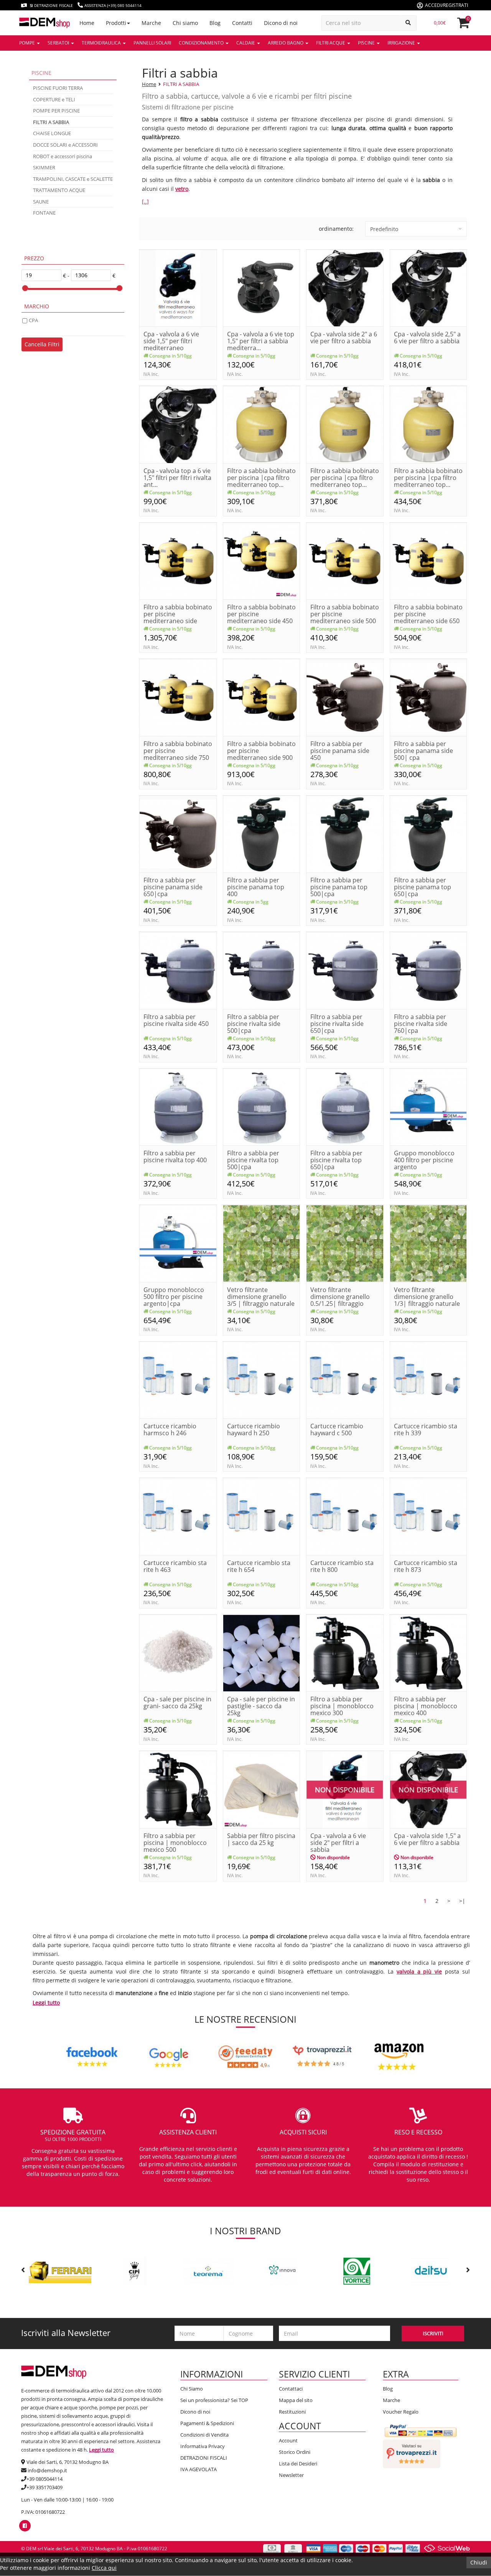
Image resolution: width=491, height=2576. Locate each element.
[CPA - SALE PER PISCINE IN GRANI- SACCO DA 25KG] (178, 1652)
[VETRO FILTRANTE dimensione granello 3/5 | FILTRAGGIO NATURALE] (262, 1243)
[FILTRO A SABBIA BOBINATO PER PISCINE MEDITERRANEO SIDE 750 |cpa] (178, 697)
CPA (33, 320)
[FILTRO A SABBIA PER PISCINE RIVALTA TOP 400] (178, 1106)
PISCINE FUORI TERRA (58, 88)
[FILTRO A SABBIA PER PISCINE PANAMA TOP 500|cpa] (345, 833)
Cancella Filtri (42, 344)
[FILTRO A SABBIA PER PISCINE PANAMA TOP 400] (262, 833)
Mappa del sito (296, 2400)
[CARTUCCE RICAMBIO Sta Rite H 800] (345, 1516)
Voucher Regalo (401, 2412)
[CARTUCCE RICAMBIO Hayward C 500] (345, 1379)
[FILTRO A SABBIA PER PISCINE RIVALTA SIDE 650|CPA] (345, 970)
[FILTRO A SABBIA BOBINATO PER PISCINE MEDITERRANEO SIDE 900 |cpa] (262, 697)
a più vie (430, 1971)
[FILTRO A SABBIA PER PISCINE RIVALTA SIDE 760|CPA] (428, 970)
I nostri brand (245, 2231)
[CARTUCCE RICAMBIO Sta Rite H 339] (428, 1379)
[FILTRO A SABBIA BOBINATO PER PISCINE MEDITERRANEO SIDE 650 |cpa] (428, 560)
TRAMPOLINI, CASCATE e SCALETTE (73, 179)
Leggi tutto (46, 2003)
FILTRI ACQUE (331, 43)
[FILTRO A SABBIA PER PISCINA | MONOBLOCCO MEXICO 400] (428, 1652)
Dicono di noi (195, 2412)
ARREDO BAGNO (286, 43)
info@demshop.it (47, 2470)
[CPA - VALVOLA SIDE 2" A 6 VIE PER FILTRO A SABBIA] (345, 287)
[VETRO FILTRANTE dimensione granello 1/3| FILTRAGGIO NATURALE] (428, 1243)
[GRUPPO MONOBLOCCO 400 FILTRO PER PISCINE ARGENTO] (428, 1106)
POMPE (28, 43)
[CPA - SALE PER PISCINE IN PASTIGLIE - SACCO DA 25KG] (262, 1652)
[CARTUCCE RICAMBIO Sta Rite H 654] (262, 1516)
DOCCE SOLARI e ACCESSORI (65, 145)
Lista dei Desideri (298, 2463)
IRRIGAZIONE (402, 43)
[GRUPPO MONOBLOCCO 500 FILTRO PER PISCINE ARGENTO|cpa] (178, 1243)
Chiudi (479, 2562)
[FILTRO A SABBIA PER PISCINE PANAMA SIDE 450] (345, 697)
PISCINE (367, 43)
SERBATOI (59, 43)
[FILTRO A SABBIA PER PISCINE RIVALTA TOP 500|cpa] (262, 1106)
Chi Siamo (192, 2389)
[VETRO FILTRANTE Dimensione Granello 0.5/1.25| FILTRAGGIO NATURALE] (345, 1243)
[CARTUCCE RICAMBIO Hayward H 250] (262, 1379)
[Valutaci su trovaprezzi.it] (412, 2453)
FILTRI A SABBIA (181, 84)
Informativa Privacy (203, 2446)
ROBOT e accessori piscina (63, 156)
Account (288, 2440)
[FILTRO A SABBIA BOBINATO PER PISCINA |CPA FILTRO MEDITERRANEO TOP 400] (262, 424)
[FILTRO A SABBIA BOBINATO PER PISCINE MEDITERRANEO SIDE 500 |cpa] (345, 560)
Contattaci (291, 2389)
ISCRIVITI (433, 2333)
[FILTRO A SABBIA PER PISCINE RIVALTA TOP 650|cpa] (345, 1106)
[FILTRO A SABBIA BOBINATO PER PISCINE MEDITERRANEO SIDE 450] (262, 560)
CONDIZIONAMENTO (202, 43)
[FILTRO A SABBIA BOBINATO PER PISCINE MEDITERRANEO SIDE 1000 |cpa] (178, 560)
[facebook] (25, 2526)
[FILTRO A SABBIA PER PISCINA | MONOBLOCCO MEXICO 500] (178, 1789)
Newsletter (291, 2475)
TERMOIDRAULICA (102, 43)
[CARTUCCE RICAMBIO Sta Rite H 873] (428, 1516)
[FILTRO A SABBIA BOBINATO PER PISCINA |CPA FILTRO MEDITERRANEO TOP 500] (345, 424)
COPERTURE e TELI (54, 99)
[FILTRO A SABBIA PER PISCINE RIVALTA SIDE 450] (178, 970)
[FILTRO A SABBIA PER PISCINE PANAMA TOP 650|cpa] (428, 833)
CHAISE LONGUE (52, 133)
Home (149, 84)
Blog (388, 2389)
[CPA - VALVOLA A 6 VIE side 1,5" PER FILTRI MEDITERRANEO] (178, 287)
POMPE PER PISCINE (56, 111)
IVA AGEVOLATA (199, 2469)
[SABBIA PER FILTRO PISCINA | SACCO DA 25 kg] (262, 1789)
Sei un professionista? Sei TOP (214, 2400)
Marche (391, 2400)
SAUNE (41, 202)
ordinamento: (336, 229)
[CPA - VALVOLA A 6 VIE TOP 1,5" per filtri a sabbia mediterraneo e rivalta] (262, 287)
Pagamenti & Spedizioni (207, 2423)
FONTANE (44, 213)
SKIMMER (44, 167)
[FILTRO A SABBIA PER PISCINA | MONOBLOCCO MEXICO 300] (345, 1652)
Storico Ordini (295, 2452)
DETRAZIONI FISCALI (204, 2458)
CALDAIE (246, 43)
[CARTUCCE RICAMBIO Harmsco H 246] (178, 1379)
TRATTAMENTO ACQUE (59, 190)
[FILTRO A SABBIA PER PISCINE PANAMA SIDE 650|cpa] (178, 833)
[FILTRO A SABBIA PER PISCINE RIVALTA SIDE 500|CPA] (262, 970)
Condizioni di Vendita (204, 2435)
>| (462, 1901)
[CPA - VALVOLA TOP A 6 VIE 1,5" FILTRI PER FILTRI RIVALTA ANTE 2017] (178, 424)
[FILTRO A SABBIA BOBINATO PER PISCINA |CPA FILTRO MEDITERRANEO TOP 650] (428, 424)
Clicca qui (104, 2568)
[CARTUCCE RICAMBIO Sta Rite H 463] (178, 1516)
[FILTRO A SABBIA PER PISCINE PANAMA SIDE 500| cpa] (428, 697)
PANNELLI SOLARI (152, 43)
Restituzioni (292, 2412)
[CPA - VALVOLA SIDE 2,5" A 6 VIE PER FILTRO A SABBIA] (428, 287)
